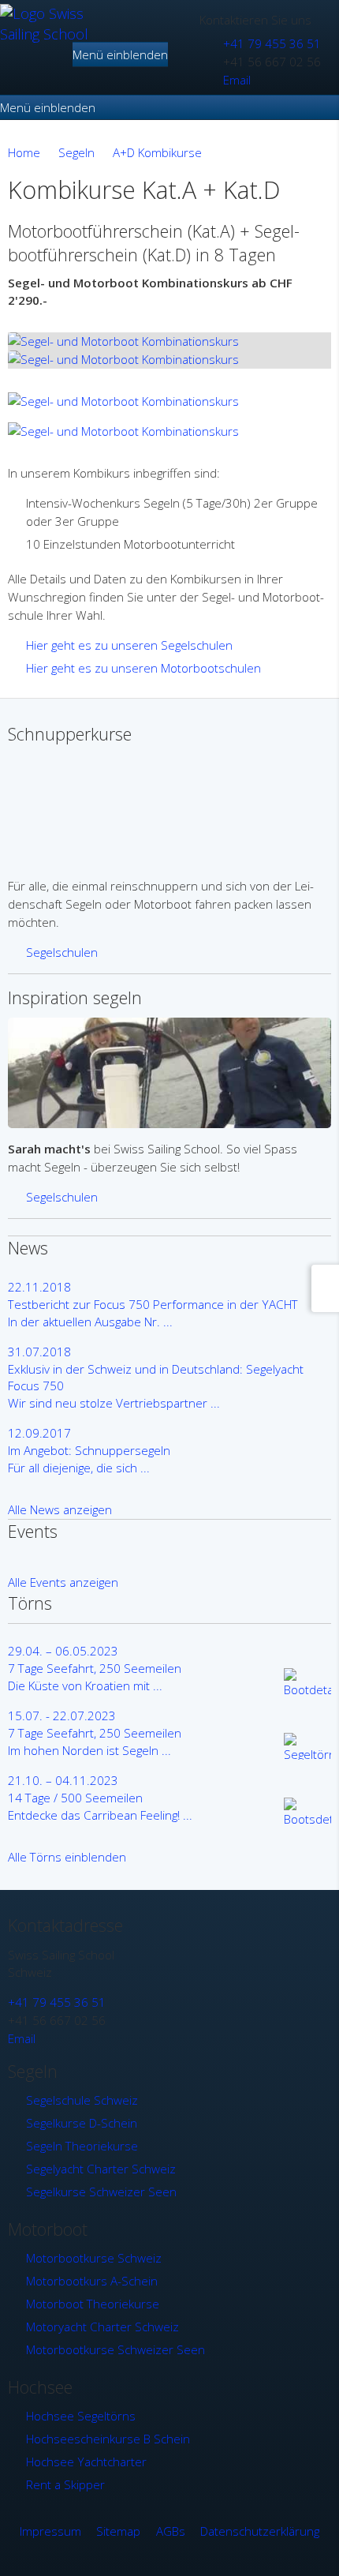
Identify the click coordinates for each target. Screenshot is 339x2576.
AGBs (171, 2531)
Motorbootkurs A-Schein (92, 2281)
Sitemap (118, 2531)
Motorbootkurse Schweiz (94, 2258)
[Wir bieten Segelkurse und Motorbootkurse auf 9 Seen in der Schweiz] (45, 34)
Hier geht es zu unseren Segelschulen (129, 645)
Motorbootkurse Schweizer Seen (115, 2349)
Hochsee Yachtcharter (86, 2462)
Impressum (50, 2531)
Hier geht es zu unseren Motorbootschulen (143, 668)
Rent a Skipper (65, 2484)
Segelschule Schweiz (82, 2100)
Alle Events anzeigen (63, 1582)
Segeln (76, 152)
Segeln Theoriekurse (82, 2146)
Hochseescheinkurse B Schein (108, 2439)
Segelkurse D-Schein (82, 2123)
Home (24, 152)
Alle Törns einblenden (67, 1857)
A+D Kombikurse (157, 152)
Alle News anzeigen (60, 1509)
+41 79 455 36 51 (272, 43)
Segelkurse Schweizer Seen (101, 2192)
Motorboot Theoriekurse (93, 2304)
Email (237, 80)
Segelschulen (62, 952)
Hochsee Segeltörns (81, 2416)
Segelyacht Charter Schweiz (101, 2169)
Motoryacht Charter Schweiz (102, 2327)
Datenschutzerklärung (260, 2531)
